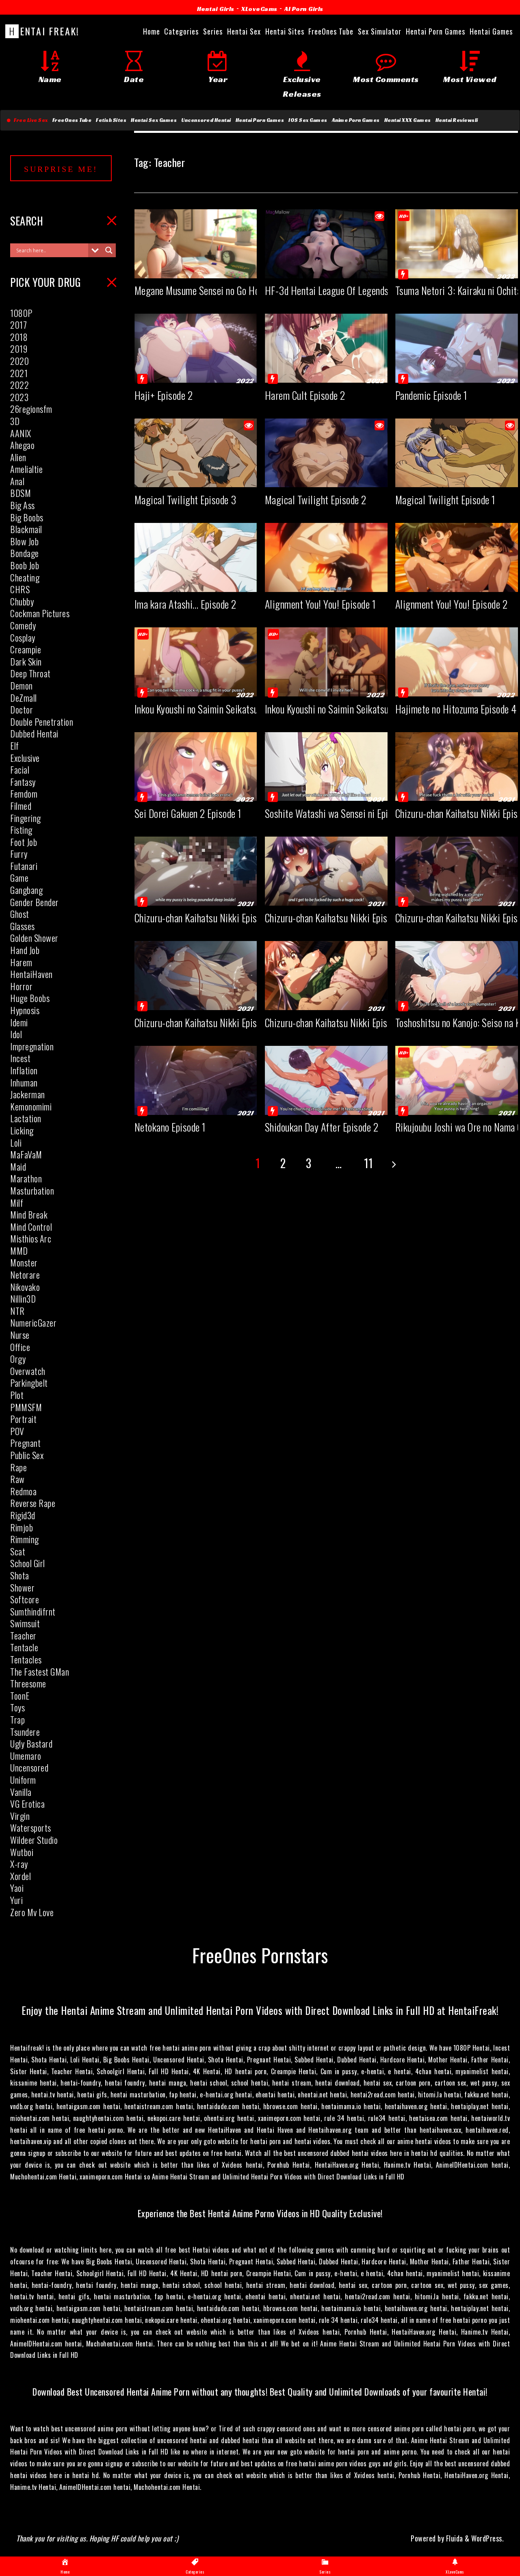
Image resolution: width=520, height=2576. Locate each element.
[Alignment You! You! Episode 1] (326, 585)
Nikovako (25, 1287)
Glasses (23, 926)
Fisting (21, 830)
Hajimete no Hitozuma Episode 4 (456, 709)
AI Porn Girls (304, 9)
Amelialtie (26, 469)
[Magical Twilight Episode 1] (457, 480)
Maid (18, 1167)
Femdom (24, 794)
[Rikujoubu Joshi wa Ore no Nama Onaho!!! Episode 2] (457, 1108)
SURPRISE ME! (61, 169)
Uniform (23, 1780)
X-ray (19, 1864)
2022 (19, 385)
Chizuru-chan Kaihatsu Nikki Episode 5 (206, 918)
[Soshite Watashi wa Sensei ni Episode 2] (326, 794)
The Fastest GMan (40, 1672)
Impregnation (32, 1046)
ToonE (20, 1696)
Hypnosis (25, 1010)
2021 (19, 373)
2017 (18, 325)
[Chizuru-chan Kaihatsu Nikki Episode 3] (457, 898)
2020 (19, 361)
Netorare (25, 1275)
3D (15, 421)
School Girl (28, 1563)
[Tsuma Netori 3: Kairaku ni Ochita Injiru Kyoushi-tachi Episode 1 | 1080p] (457, 271)
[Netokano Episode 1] (196, 1108)
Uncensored (29, 1767)
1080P (21, 313)
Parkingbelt (29, 1383)
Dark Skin (26, 661)
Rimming (25, 1539)
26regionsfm (31, 409)
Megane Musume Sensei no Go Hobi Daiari (213, 290)
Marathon (26, 1178)
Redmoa (23, 1491)
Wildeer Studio (34, 1840)
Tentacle (24, 1647)
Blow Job (24, 541)
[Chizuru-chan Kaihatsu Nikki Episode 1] (326, 1003)
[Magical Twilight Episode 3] (196, 480)
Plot (17, 1395)
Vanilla (21, 1792)
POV (17, 1431)
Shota (20, 1575)
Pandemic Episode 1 (431, 395)
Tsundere (25, 1732)
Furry (19, 854)
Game (19, 878)
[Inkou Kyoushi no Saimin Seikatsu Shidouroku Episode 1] (326, 689)
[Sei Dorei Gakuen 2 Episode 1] (196, 794)
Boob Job (25, 565)
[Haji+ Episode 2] (196, 375)
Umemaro (26, 1756)
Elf (15, 746)
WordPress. (487, 2538)
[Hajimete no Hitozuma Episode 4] (457, 689)
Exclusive (25, 758)
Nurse (20, 1335)
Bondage (25, 553)
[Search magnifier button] (109, 250)
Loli (16, 1143)
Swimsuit (25, 1623)
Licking (22, 1130)
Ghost (20, 914)
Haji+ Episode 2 (164, 395)
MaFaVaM (26, 1154)
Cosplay (23, 637)
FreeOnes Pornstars (260, 1955)
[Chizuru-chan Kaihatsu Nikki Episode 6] (457, 794)
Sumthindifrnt (33, 1611)
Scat (18, 1551)
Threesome (28, 1683)
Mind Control (31, 1227)
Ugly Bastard (31, 1743)
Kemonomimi (31, 1106)
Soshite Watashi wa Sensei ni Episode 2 (339, 813)
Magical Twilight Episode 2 (316, 500)
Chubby (22, 601)
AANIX (21, 433)
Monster (24, 1262)
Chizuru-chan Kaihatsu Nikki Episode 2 (206, 1022)
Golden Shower (34, 938)
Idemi (19, 1022)
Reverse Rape (33, 1503)
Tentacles (26, 1659)
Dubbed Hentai (34, 733)
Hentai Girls (216, 9)
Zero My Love (32, 1912)
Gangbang (26, 890)
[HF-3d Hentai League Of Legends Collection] (326, 271)
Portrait (23, 1419)
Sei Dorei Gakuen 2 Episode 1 (188, 813)
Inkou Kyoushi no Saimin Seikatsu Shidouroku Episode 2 (237, 709)
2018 (19, 337)
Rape (18, 1467)
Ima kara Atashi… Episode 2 (185, 604)
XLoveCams (259, 9)
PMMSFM (26, 1407)
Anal (17, 481)
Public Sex (27, 1455)
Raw (17, 1479)
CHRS (20, 589)
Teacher (23, 1635)
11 (369, 1163)
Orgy (18, 1359)
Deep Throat (30, 673)
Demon (22, 685)
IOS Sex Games (308, 120)
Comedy (23, 625)
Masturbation (32, 1190)
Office (20, 1347)
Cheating (25, 577)
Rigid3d (23, 1515)
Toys (17, 1707)
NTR (17, 1311)
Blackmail (26, 529)
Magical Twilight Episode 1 (445, 500)
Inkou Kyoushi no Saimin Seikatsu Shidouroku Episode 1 (367, 709)
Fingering (26, 818)
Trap (17, 1720)
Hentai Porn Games (260, 120)
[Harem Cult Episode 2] (326, 375)
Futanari (24, 866)
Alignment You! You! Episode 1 (321, 604)
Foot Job (24, 842)
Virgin (20, 1816)
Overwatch (28, 1371)
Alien (18, 457)
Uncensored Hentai (206, 120)
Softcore (25, 1599)
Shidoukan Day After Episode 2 (322, 1127)
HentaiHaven (31, 974)
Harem (21, 962)
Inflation (24, 1070)
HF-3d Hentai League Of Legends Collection (347, 290)
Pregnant (25, 1443)
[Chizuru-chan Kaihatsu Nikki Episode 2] (196, 1003)
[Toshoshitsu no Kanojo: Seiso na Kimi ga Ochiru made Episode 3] (457, 1003)
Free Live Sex (29, 120)
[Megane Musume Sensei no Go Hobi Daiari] (196, 271)
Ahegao (22, 445)
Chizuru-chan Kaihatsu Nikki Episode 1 (336, 1022)
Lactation (26, 1118)
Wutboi (22, 1852)
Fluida (454, 2538)
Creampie (26, 649)
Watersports (31, 1828)
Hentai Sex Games (154, 120)
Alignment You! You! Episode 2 (452, 604)
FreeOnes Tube (72, 120)
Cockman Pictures (40, 613)
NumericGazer (33, 1323)
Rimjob (22, 1527)
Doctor (22, 709)
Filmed (21, 806)
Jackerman (28, 1094)
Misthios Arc (31, 1238)
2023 (19, 397)
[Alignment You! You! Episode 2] (457, 585)
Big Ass (23, 505)
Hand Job (25, 950)
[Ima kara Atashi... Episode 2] (196, 585)
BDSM (21, 493)
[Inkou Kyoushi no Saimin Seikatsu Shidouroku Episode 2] (196, 689)
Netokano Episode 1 (170, 1127)
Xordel (21, 1876)
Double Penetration (42, 722)
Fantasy (23, 782)
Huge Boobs (30, 998)
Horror (21, 986)
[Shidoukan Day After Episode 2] (326, 1108)
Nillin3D (23, 1299)
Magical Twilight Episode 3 (185, 500)
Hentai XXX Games (408, 120)
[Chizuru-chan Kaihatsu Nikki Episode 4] (326, 898)
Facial (20, 770)
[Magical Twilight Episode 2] (326, 480)
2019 (19, 349)
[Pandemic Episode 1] (457, 375)
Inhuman (24, 1082)
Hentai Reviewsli (457, 120)
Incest (20, 1058)
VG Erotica (27, 1804)
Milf (17, 1203)
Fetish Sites (111, 120)
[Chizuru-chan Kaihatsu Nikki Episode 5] (196, 898)
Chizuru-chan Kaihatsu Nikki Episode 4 (337, 918)
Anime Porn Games (356, 120)
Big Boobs (27, 517)
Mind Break (29, 1214)
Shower (22, 1587)
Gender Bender (35, 902)
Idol (16, 1034)
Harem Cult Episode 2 (305, 395)
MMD (19, 1251)
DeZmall (24, 698)
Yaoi (17, 1888)
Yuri (16, 1900)
